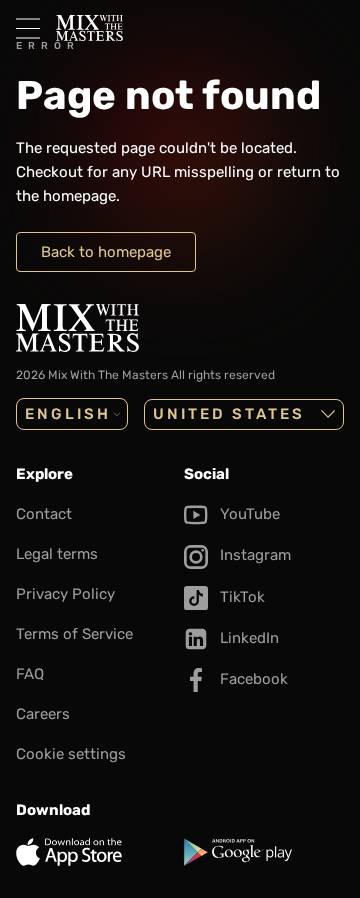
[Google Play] (264, 852)
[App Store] (96, 852)
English (68, 414)
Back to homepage (106, 252)
